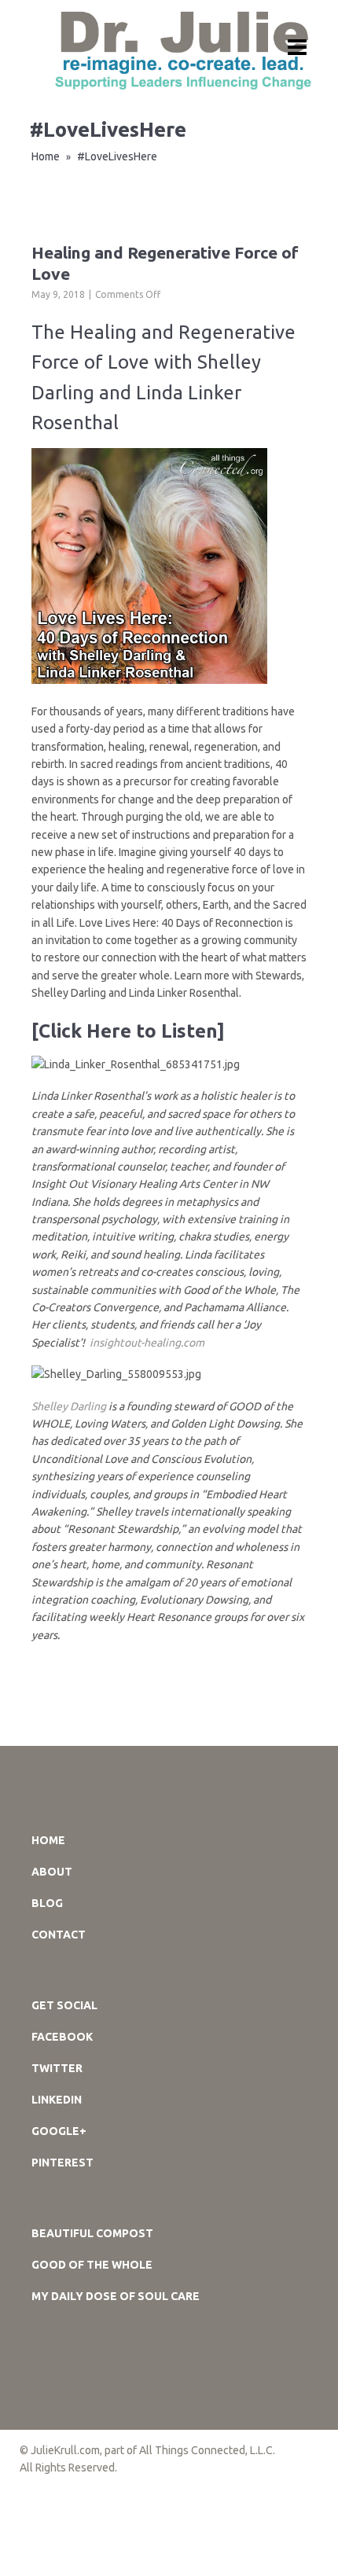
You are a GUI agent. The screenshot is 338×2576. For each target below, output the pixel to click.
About (52, 1872)
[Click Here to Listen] (128, 1031)
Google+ (59, 2131)
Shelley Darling (70, 1406)
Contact (59, 1935)
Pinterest (62, 2163)
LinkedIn (57, 2100)
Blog (47, 1903)
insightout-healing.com (147, 1343)
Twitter (57, 2068)
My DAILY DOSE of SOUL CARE (116, 2296)
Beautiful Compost (92, 2233)
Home (46, 156)
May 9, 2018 (58, 294)
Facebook (62, 2037)
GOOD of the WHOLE (92, 2265)
